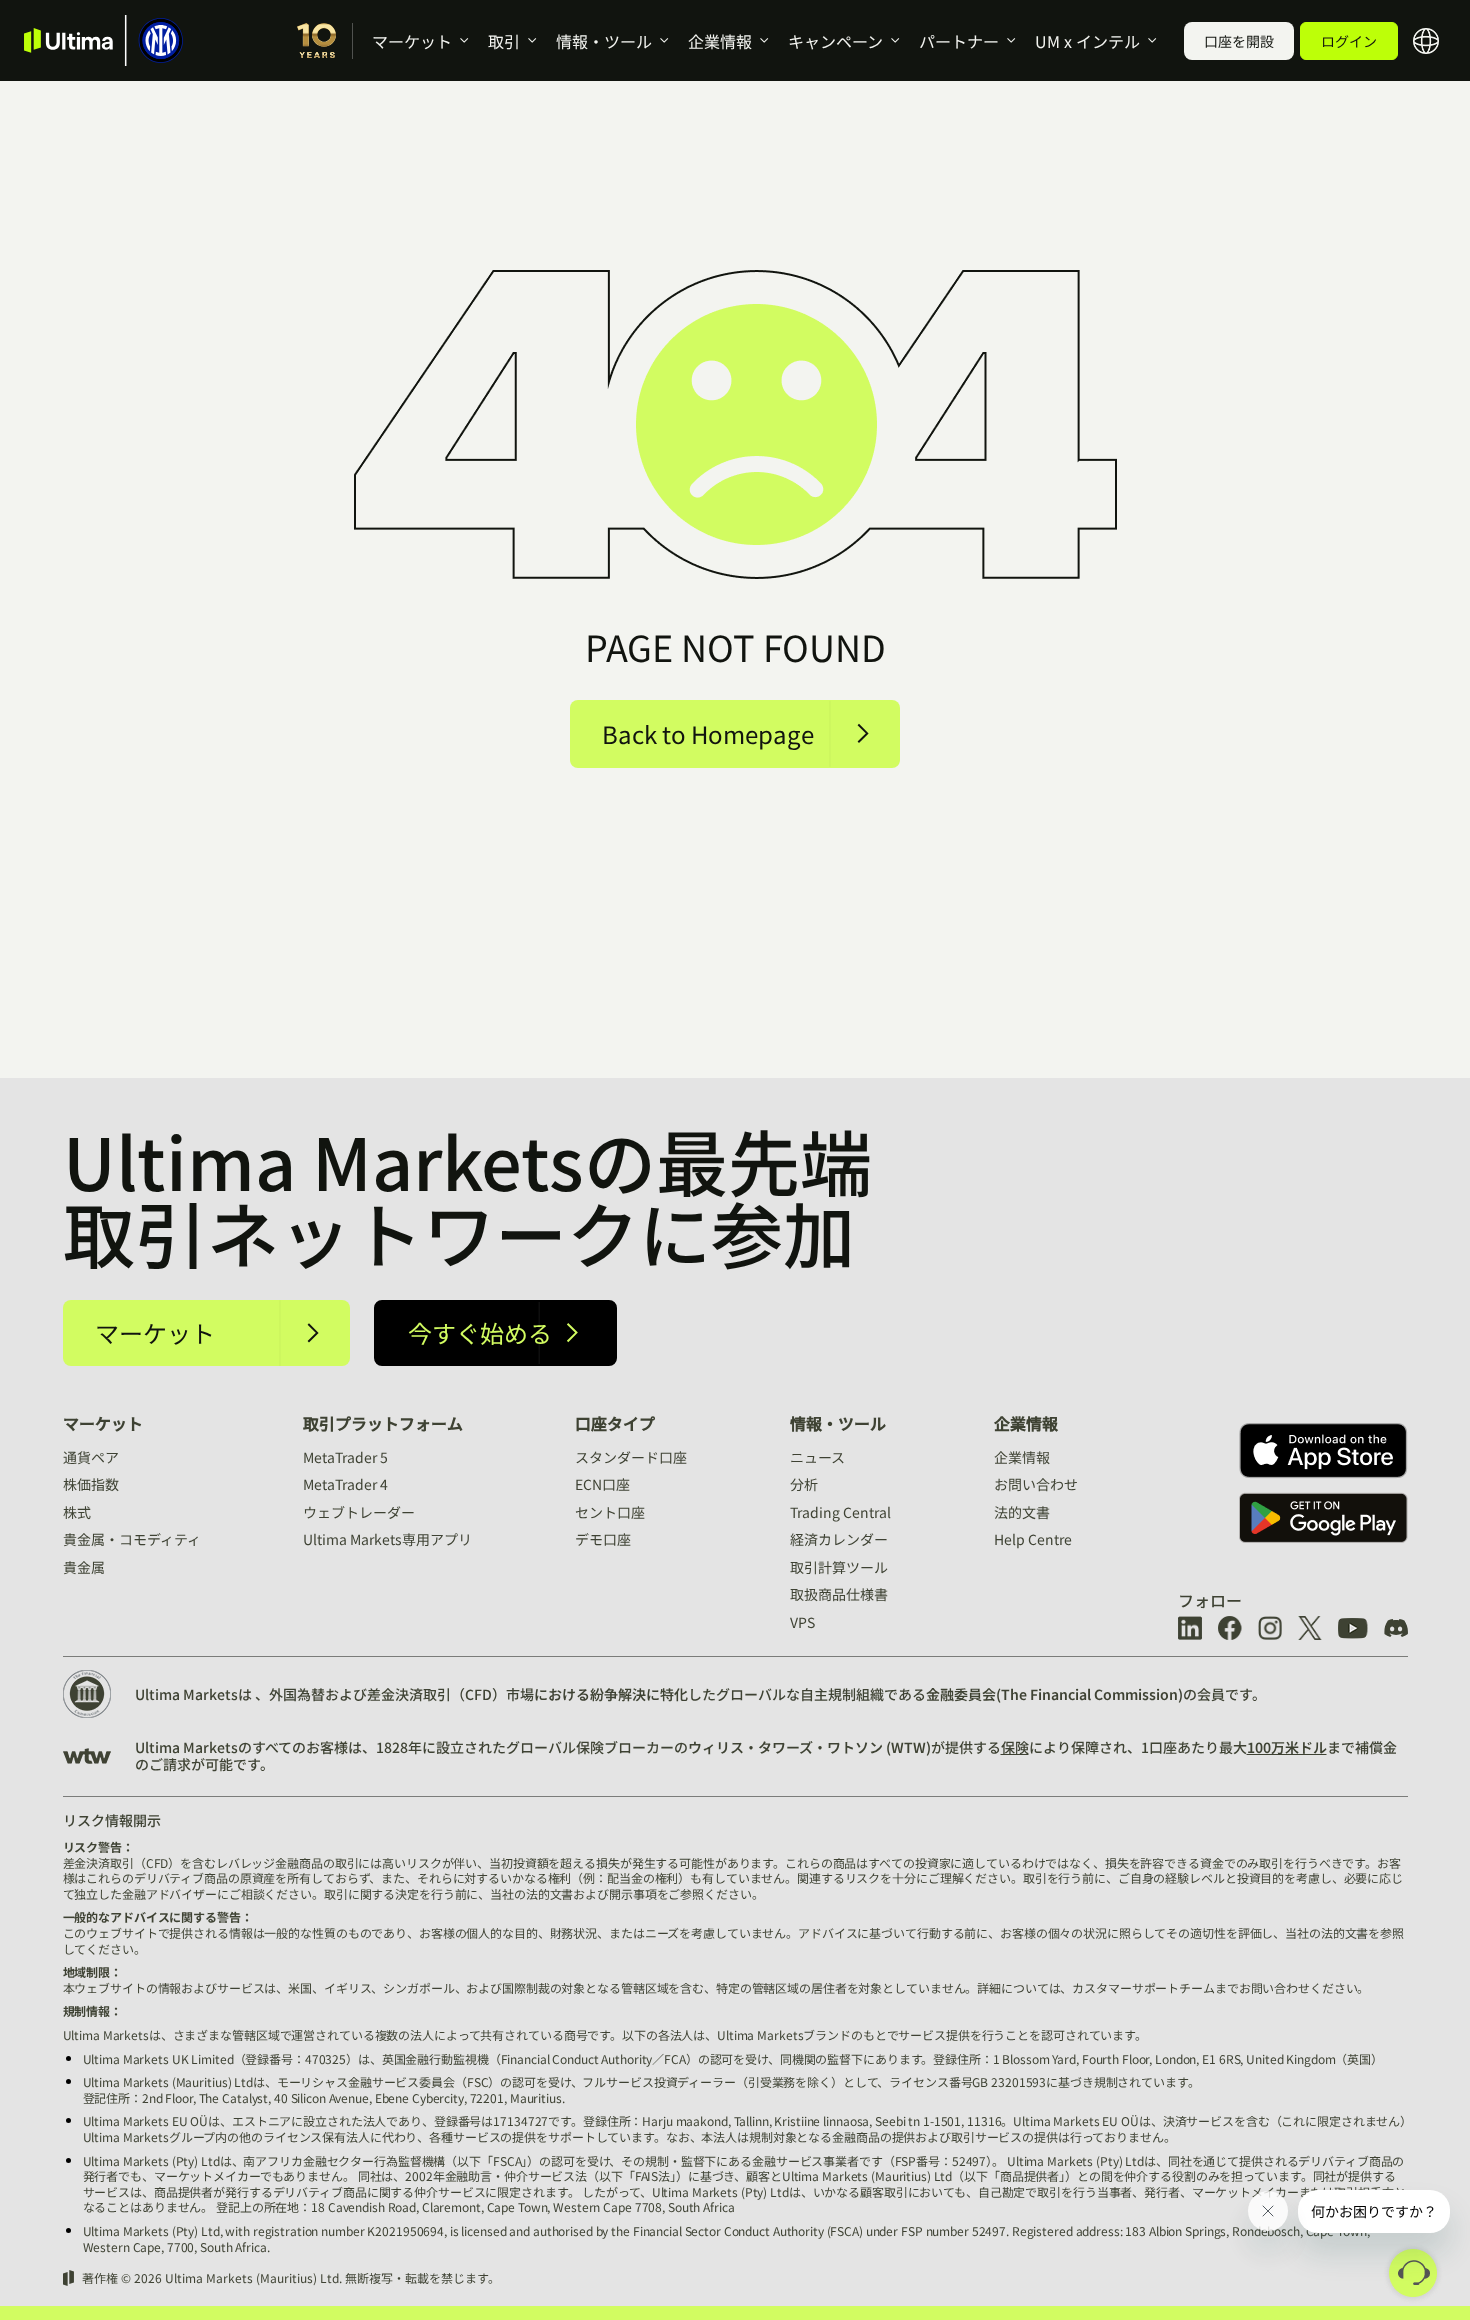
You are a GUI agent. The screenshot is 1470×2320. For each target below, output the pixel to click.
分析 (804, 1484)
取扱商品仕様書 (839, 1594)
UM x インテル (1087, 41)
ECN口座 (602, 1484)
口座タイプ (615, 1423)
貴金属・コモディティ (132, 1539)
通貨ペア (91, 1457)
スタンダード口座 (631, 1457)
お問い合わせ (1036, 1484)
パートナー (959, 41)
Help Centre (1033, 1539)
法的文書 (1022, 1512)
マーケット (412, 41)
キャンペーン (835, 41)
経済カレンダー (839, 1539)
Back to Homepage (708, 733)
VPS (802, 1622)
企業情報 (720, 41)
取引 (504, 41)
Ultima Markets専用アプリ (387, 1539)
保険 (1015, 1747)
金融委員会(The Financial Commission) (1054, 1694)
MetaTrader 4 (345, 1484)
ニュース (817, 1457)
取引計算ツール (839, 1567)
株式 (77, 1512)
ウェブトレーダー (359, 1512)
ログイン (1349, 41)
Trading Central (840, 1512)
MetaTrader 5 (345, 1457)
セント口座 (610, 1512)
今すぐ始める (480, 1332)
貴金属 (84, 1567)
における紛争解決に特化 (611, 1694)
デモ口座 (603, 1539)
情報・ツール (604, 41)
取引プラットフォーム (383, 1423)
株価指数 (91, 1484)
